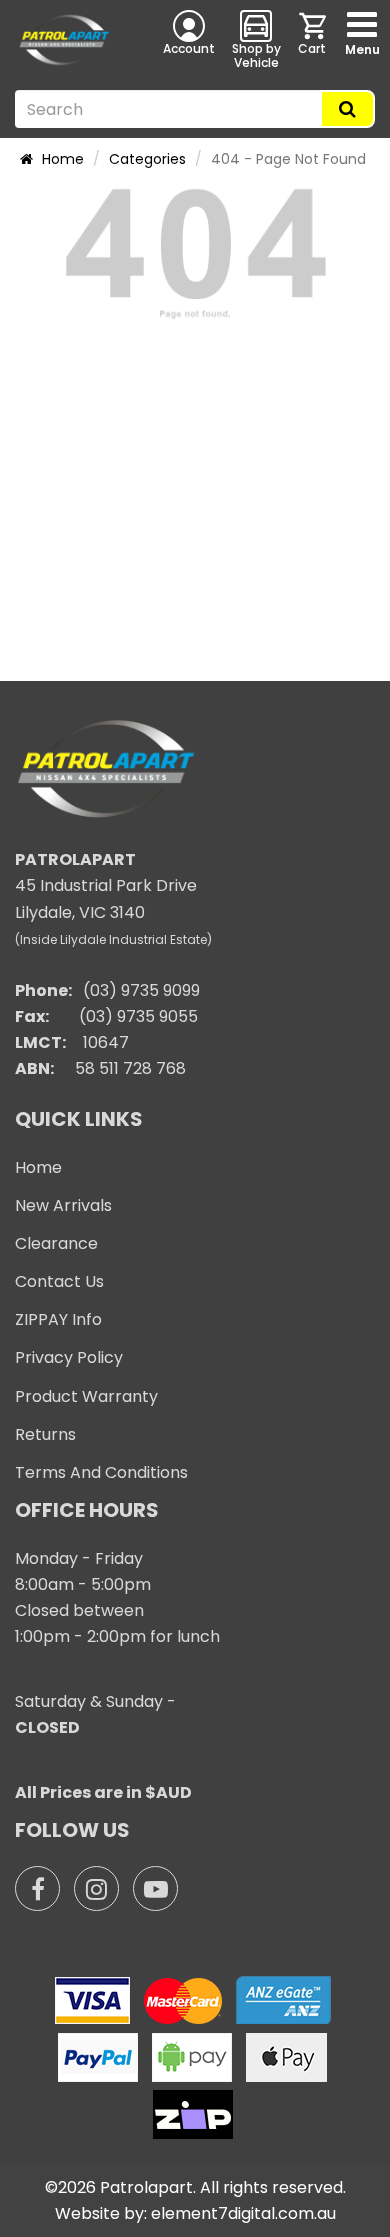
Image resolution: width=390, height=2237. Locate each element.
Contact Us (59, 1281)
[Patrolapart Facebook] (37, 1888)
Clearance (56, 1243)
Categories (147, 159)
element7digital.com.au (243, 2213)
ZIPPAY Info (58, 1319)
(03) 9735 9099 (141, 990)
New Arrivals (63, 1205)
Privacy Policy (69, 1357)
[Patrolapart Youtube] (155, 1888)
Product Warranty (86, 1396)
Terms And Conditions (101, 1472)
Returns (45, 1434)
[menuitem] (314, 39)
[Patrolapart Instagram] (96, 1888)
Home (61, 159)
